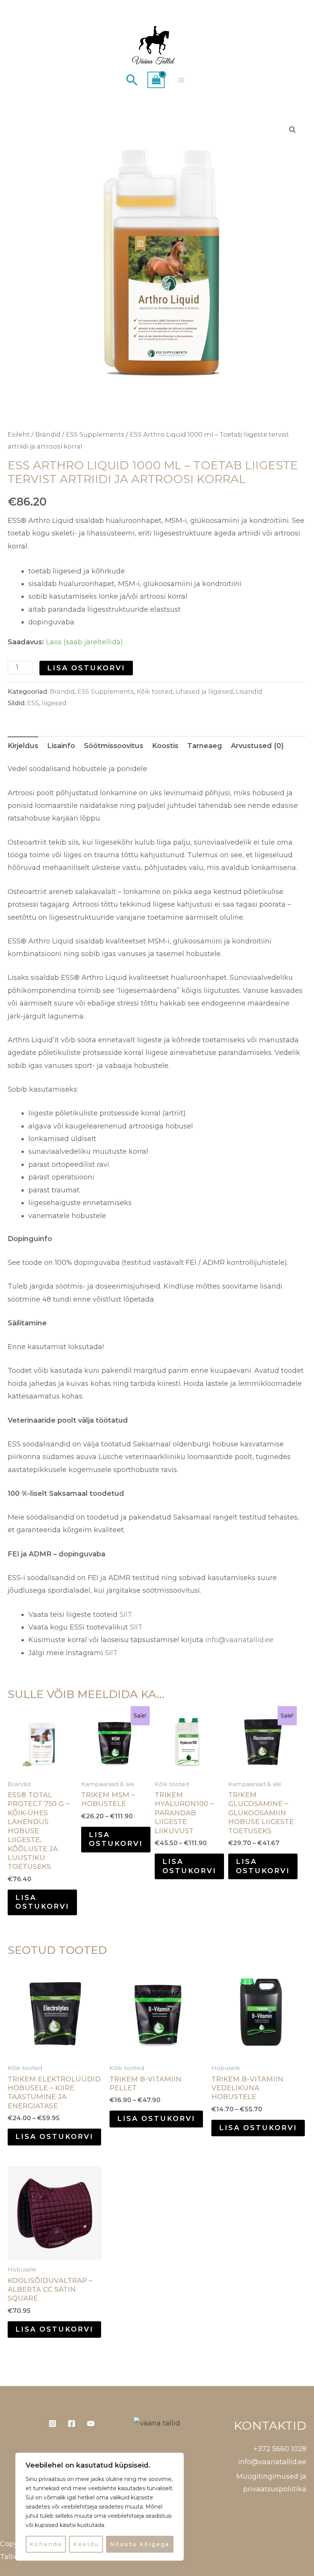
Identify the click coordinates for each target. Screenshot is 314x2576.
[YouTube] (91, 2424)
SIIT (126, 1615)
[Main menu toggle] (181, 80)
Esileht (19, 434)
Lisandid (249, 691)
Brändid (48, 434)
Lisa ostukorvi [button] (42, 1902)
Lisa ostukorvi (86, 668)
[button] (132, 80)
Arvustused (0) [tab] (257, 746)
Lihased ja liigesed (204, 691)
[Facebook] (72, 2424)
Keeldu (86, 2544)
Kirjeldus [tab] (23, 746)
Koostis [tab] (165, 746)
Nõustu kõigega (140, 2544)
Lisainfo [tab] (61, 746)
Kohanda (46, 2544)
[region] (100, 2507)
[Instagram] (52, 2424)
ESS (33, 703)
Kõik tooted (155, 691)
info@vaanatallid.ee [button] (272, 2462)
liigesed (54, 703)
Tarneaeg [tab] (205, 746)
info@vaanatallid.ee (239, 1640)
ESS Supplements (95, 434)
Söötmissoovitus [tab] (114, 746)
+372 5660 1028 (280, 2449)
